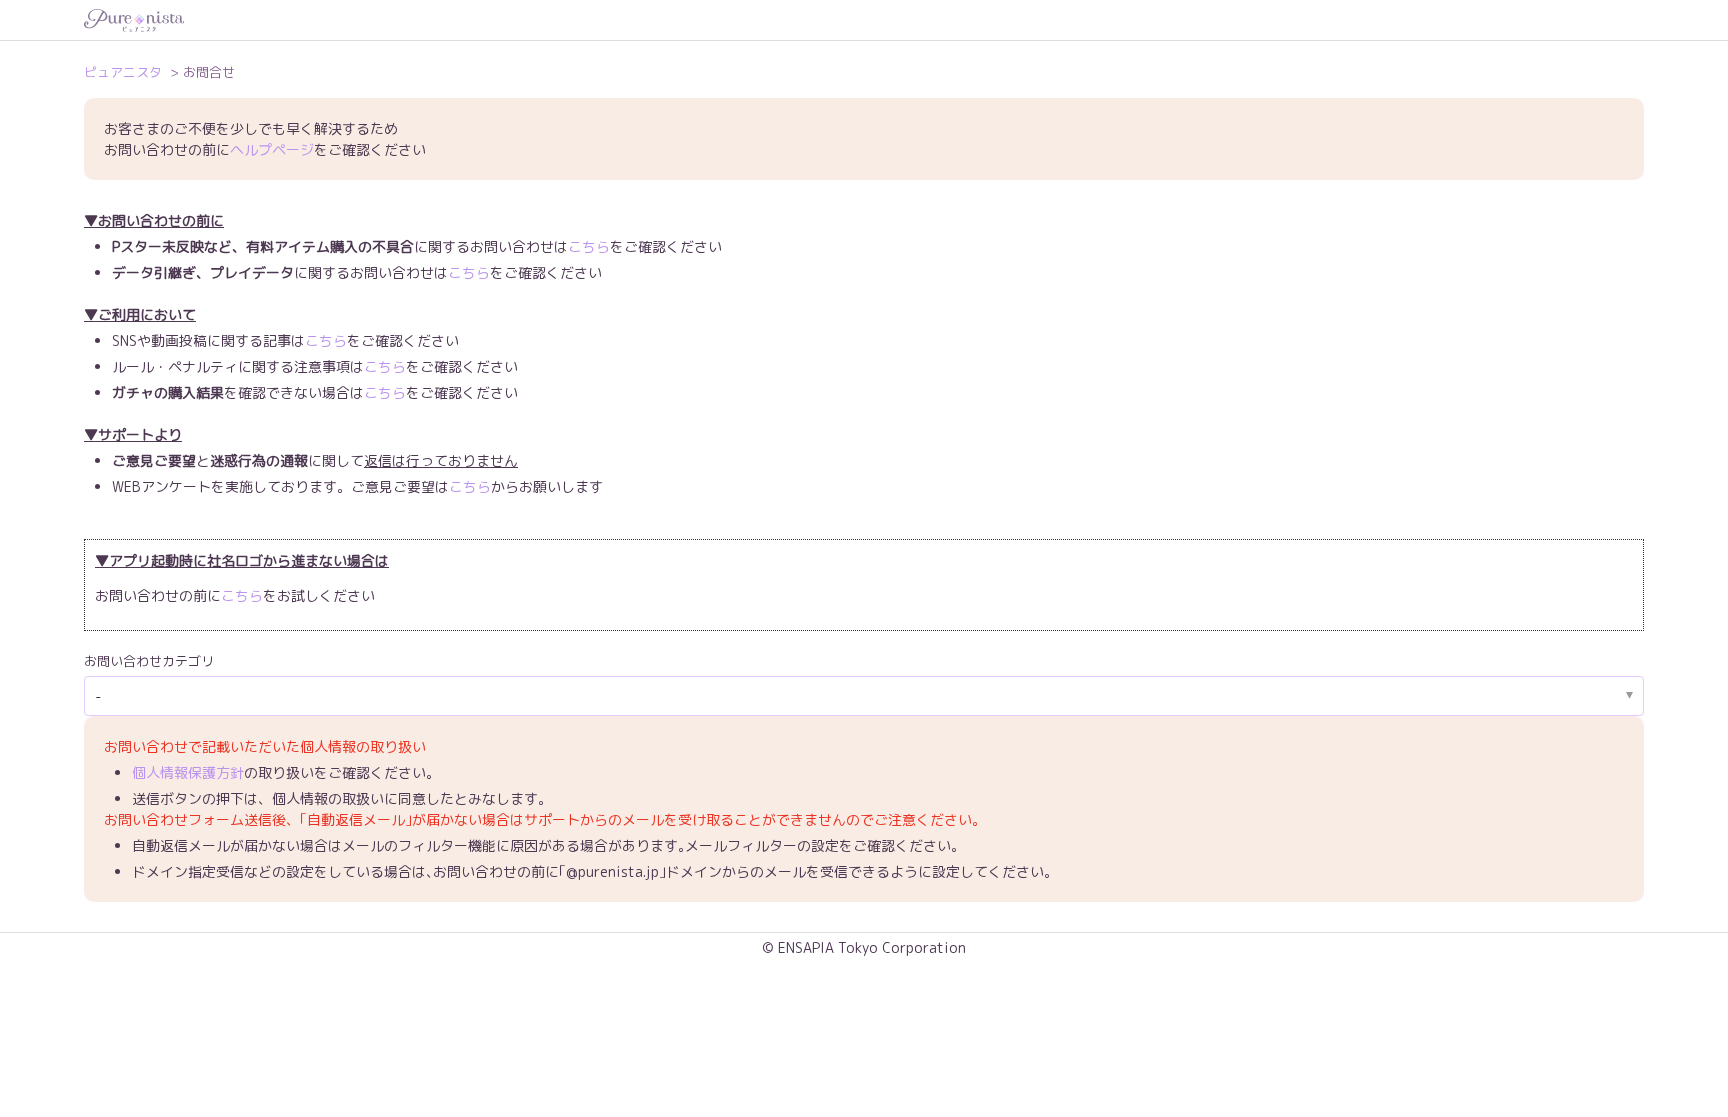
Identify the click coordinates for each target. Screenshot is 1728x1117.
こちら (589, 246)
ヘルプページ (272, 149)
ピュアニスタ (123, 72)
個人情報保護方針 (188, 772)
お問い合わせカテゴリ (149, 661)
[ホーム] (864, 20)
